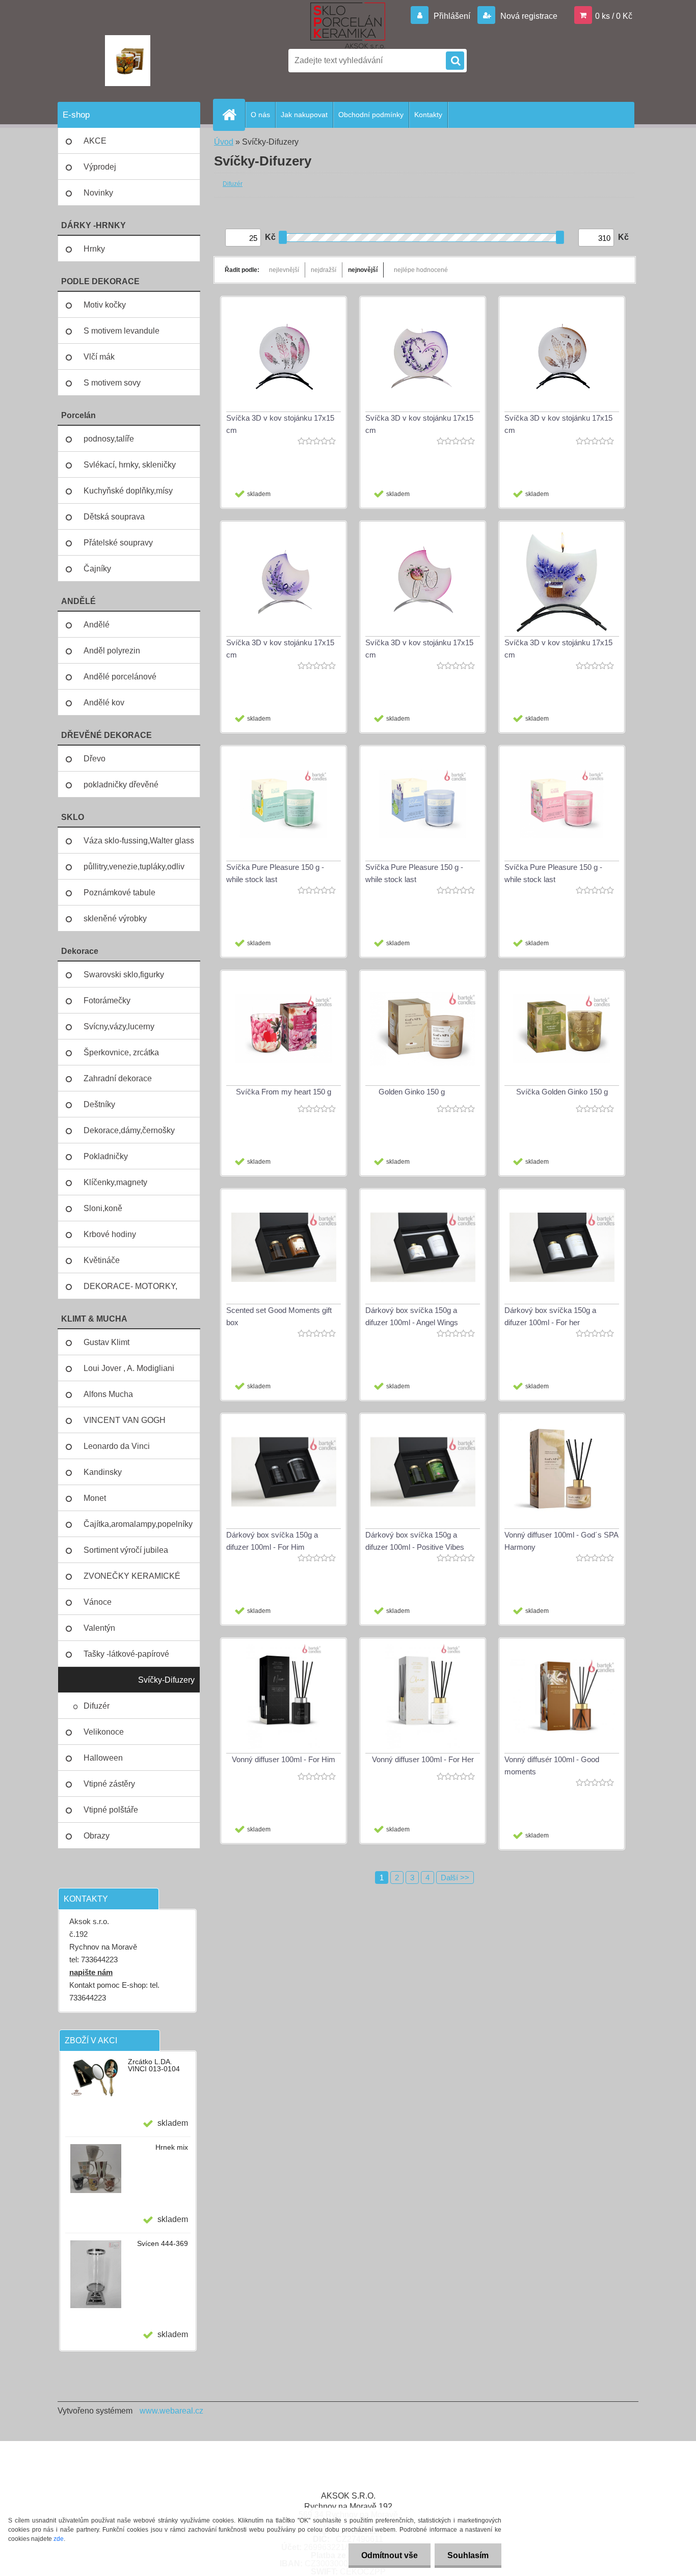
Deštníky (99, 1104)
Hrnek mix (172, 2147)
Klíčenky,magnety (115, 1182)
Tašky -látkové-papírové (126, 1654)
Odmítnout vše (390, 2555)
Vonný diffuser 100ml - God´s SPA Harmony (561, 1541)
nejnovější (363, 270)
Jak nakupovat (304, 115)
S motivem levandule (122, 331)
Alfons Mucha (108, 1394)
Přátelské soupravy (118, 543)
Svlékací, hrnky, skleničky (130, 465)
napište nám (91, 1972)
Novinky (98, 193)
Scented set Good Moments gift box (279, 1316)
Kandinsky (103, 1472)
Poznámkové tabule (119, 893)
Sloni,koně (103, 1208)
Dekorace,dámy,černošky (129, 1130)
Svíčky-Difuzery (166, 1680)
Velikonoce (104, 1732)
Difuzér (97, 1706)
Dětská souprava (114, 517)
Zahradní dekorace (118, 1078)
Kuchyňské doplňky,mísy (128, 491)
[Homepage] (233, 115)
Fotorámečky (107, 1001)
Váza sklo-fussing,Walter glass (139, 841)
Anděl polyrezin (112, 651)
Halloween (103, 1758)
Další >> (455, 1878)
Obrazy (97, 1836)
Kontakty (428, 115)
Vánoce (98, 1602)
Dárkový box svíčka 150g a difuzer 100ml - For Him (272, 1541)
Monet (95, 1498)
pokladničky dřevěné (121, 785)
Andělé (97, 625)
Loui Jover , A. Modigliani (129, 1368)
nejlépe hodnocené (421, 270)
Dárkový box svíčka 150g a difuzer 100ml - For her (550, 1316)
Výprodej (100, 167)
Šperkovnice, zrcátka (121, 1052)
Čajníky (97, 569)
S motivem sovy (112, 383)
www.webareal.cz (171, 2411)
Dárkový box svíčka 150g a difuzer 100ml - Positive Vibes (415, 1541)
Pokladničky (106, 1156)
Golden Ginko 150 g (412, 1092)
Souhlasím (468, 2555)
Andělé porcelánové (120, 677)
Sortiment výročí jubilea (126, 1550)
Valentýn (99, 1628)
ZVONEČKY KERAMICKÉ (132, 1576)
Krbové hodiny (110, 1234)
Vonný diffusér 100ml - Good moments (552, 1765)
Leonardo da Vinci (117, 1446)
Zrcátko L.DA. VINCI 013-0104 (154, 2065)
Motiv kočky (105, 305)
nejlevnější (284, 270)
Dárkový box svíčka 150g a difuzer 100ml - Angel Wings (412, 1316)
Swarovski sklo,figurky (124, 975)
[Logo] (128, 61)
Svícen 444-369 (163, 2243)
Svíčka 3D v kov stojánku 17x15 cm (280, 424)
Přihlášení (452, 16)
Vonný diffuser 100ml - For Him (284, 1759)
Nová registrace (528, 16)
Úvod (224, 142)
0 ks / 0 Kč (614, 16)
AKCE (95, 141)
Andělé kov (104, 703)
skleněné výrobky (115, 919)
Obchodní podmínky (371, 115)
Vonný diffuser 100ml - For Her (423, 1759)
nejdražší (324, 270)
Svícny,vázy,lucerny (119, 1026)
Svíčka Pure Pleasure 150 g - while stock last (275, 873)
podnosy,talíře (109, 439)
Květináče (102, 1260)
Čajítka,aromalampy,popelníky (138, 1524)
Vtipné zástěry (109, 1784)
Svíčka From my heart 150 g (284, 1092)
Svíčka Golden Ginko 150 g (562, 1092)
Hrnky (94, 249)
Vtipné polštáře (111, 1810)
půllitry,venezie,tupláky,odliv (134, 867)
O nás (260, 115)
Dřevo (95, 759)
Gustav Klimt (106, 1342)
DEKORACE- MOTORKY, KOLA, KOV (130, 1291)
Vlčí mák (99, 357)
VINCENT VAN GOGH (125, 1420)
